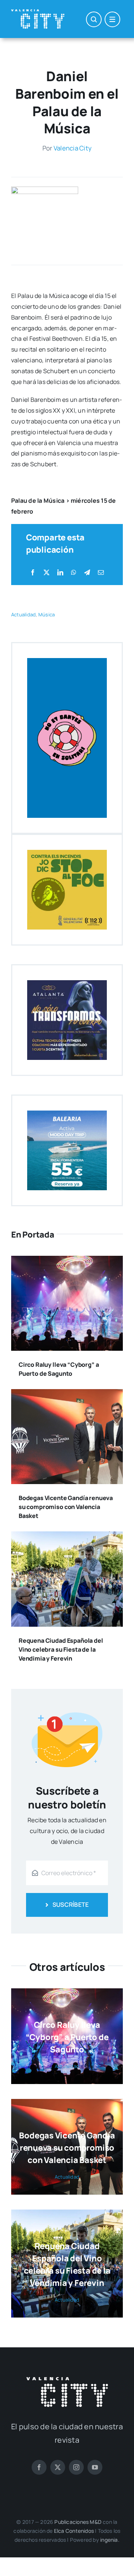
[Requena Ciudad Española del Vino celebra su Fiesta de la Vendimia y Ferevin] (67, 1537)
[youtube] (95, 2467)
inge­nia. (110, 2540)
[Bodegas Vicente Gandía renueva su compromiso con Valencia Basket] (67, 1394)
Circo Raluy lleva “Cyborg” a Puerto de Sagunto (67, 2037)
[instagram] (76, 2467)
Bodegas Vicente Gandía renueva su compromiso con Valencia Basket (66, 1507)
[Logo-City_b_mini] (38, 12)
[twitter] (58, 2467)
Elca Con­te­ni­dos (74, 2531)
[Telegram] (87, 573)
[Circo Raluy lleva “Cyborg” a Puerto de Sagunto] (67, 1261)
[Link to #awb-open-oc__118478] (94, 19)
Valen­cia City (73, 148)
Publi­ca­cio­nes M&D (78, 2522)
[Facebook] (33, 573)
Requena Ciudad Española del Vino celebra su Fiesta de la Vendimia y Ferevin (61, 1649)
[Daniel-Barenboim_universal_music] (45, 190)
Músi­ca (47, 614)
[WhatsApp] (74, 573)
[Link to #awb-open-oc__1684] (112, 19)
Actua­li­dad (23, 614)
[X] (47, 573)
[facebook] (39, 2467)
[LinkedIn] (60, 573)
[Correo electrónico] (101, 573)
